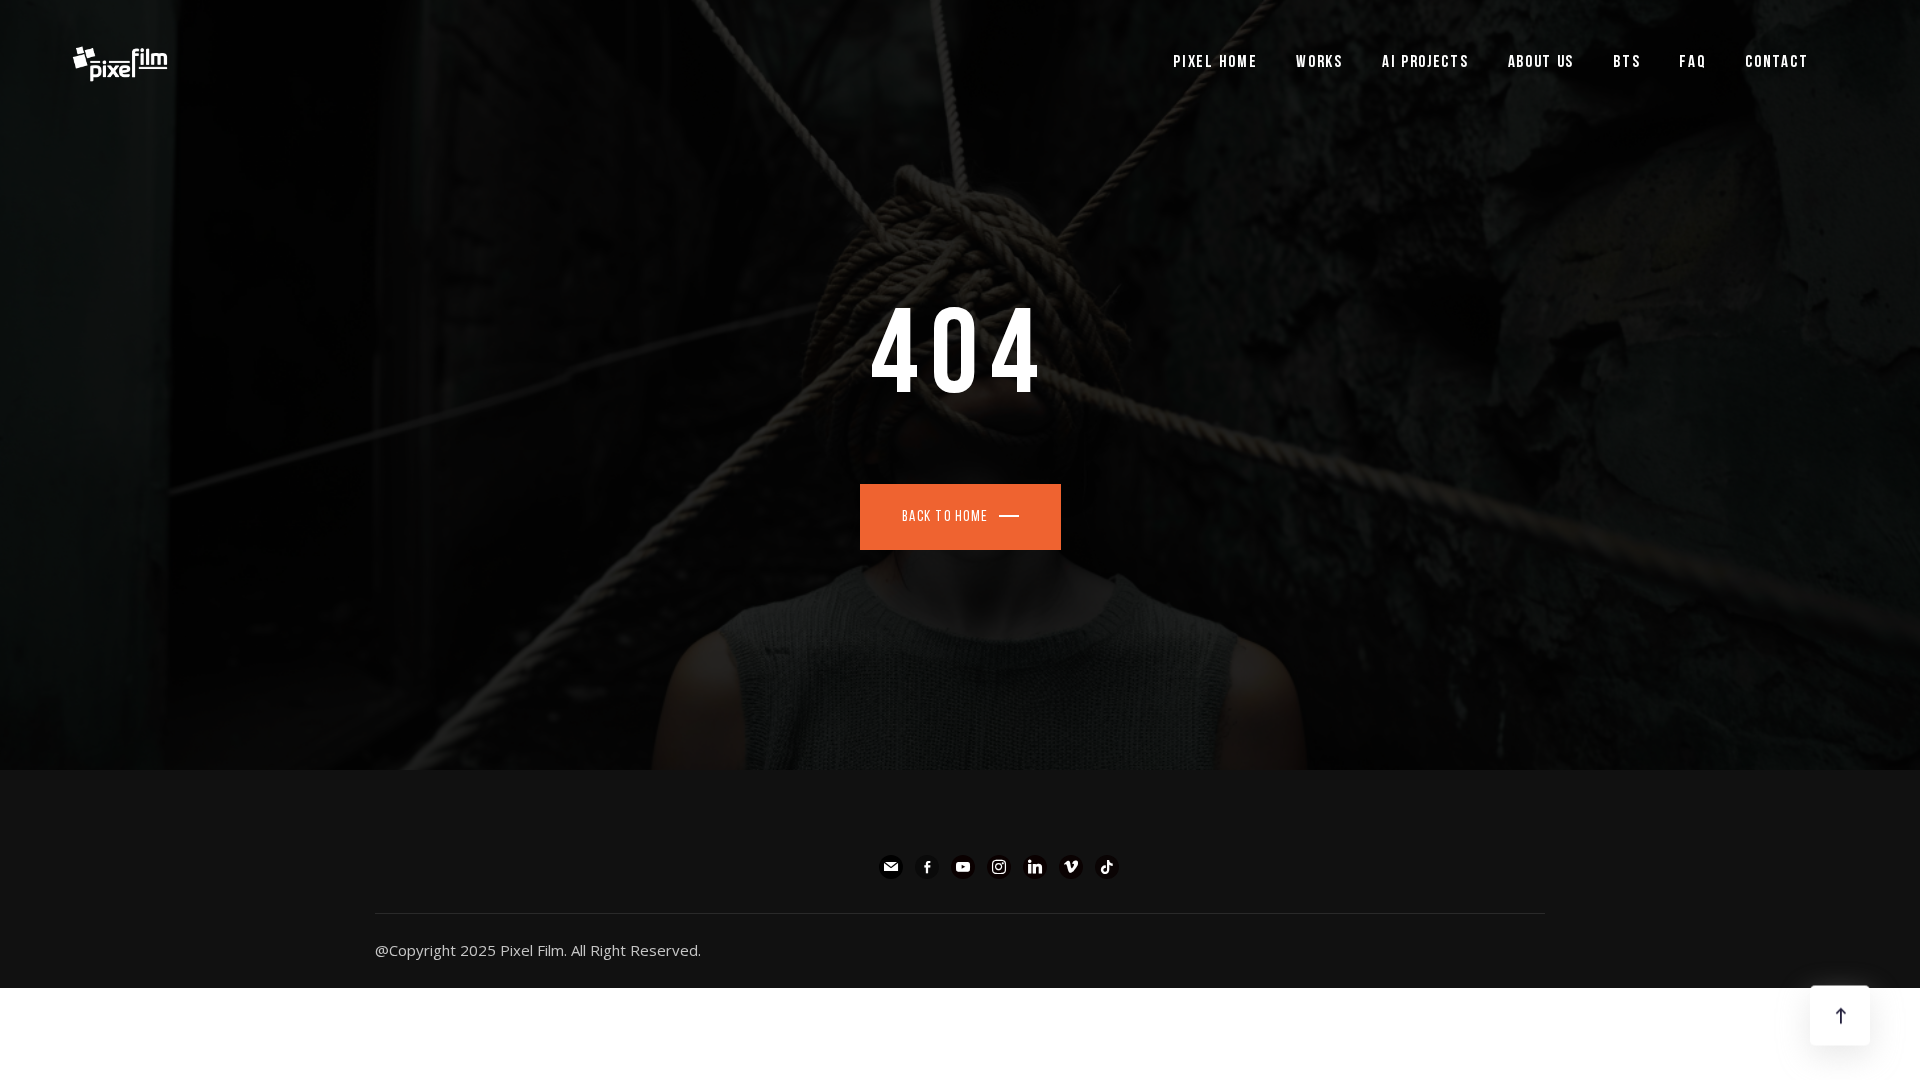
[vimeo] (1071, 865)
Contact (1776, 62)
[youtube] (963, 865)
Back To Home (945, 517)
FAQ (1692, 62)
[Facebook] (927, 865)
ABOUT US (1541, 62)
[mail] (891, 865)
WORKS (1319, 62)
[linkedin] (1035, 865)
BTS (1626, 62)
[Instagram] (999, 865)
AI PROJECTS (1425, 62)
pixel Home (1215, 62)
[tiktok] (1107, 865)
